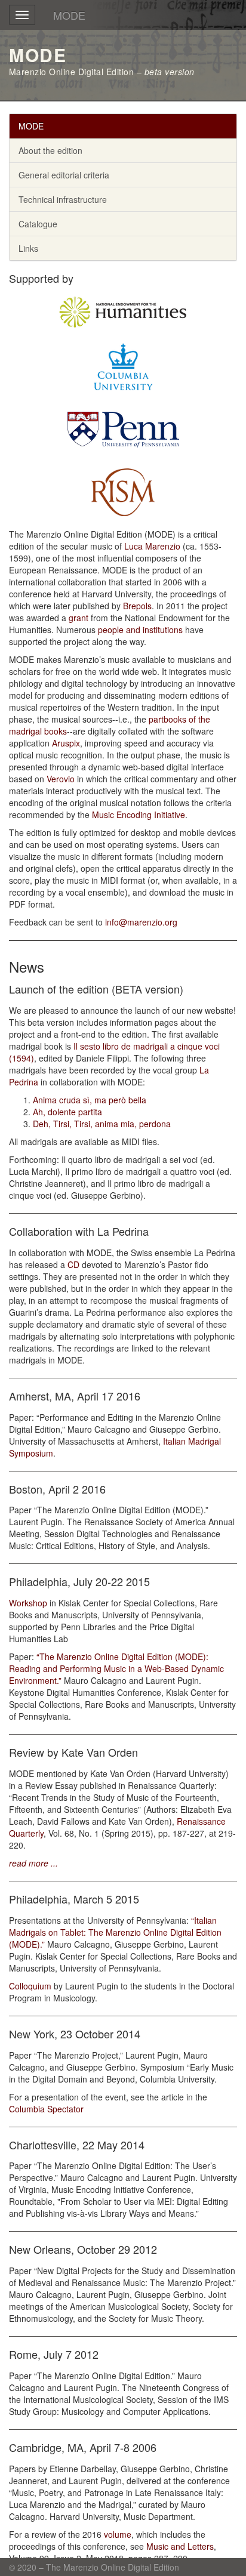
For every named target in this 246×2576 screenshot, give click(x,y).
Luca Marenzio (152, 546)
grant (79, 618)
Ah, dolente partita (67, 1112)
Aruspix (66, 743)
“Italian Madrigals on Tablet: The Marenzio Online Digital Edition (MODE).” (115, 1932)
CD (73, 1264)
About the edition (50, 150)
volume (118, 2534)
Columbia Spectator (46, 2109)
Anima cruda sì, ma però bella (90, 1100)
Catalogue (38, 224)
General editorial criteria (64, 175)
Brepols (137, 606)
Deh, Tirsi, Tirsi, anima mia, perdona (102, 1124)
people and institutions (140, 630)
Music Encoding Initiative (139, 815)
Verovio (61, 779)
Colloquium (30, 1986)
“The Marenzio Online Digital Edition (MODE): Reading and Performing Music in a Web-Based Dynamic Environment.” (116, 1668)
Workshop (28, 1603)
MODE (69, 15)
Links (28, 248)
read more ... (33, 1863)
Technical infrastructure (63, 199)
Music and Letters (180, 2546)
